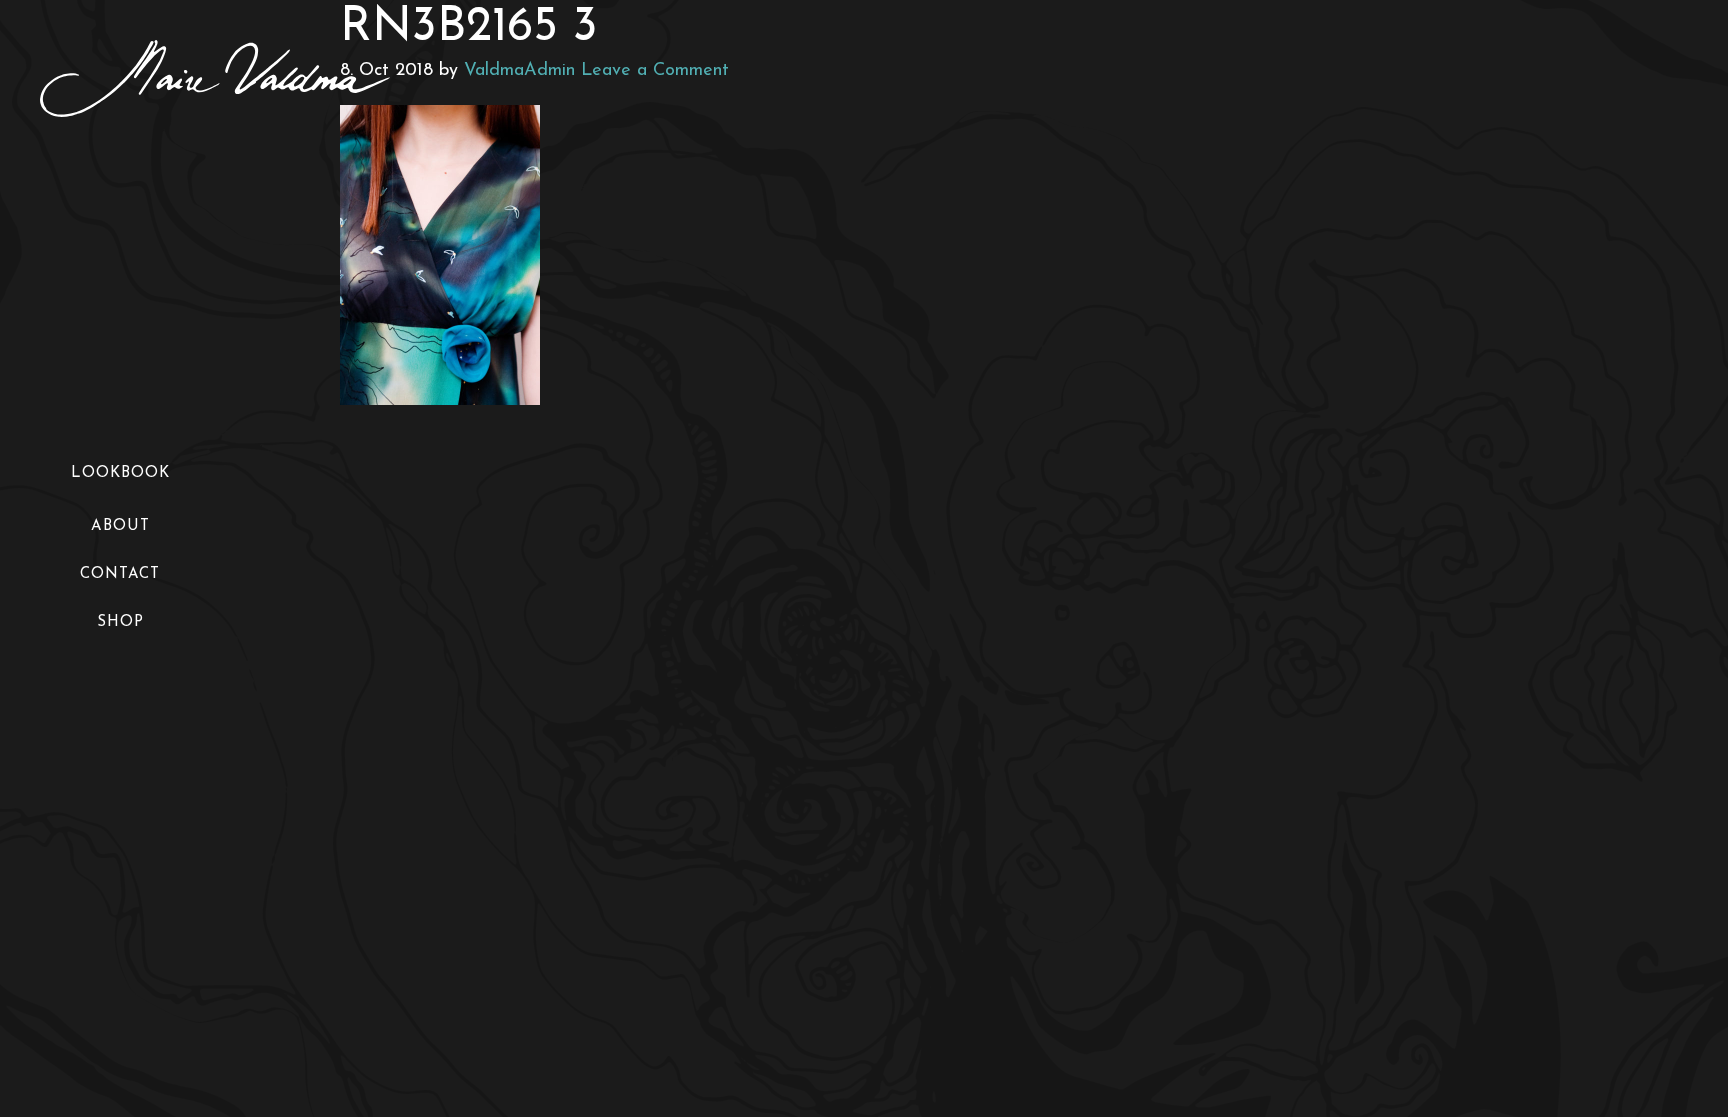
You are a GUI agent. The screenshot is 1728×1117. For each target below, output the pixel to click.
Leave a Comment (655, 71)
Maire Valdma (215, 78)
